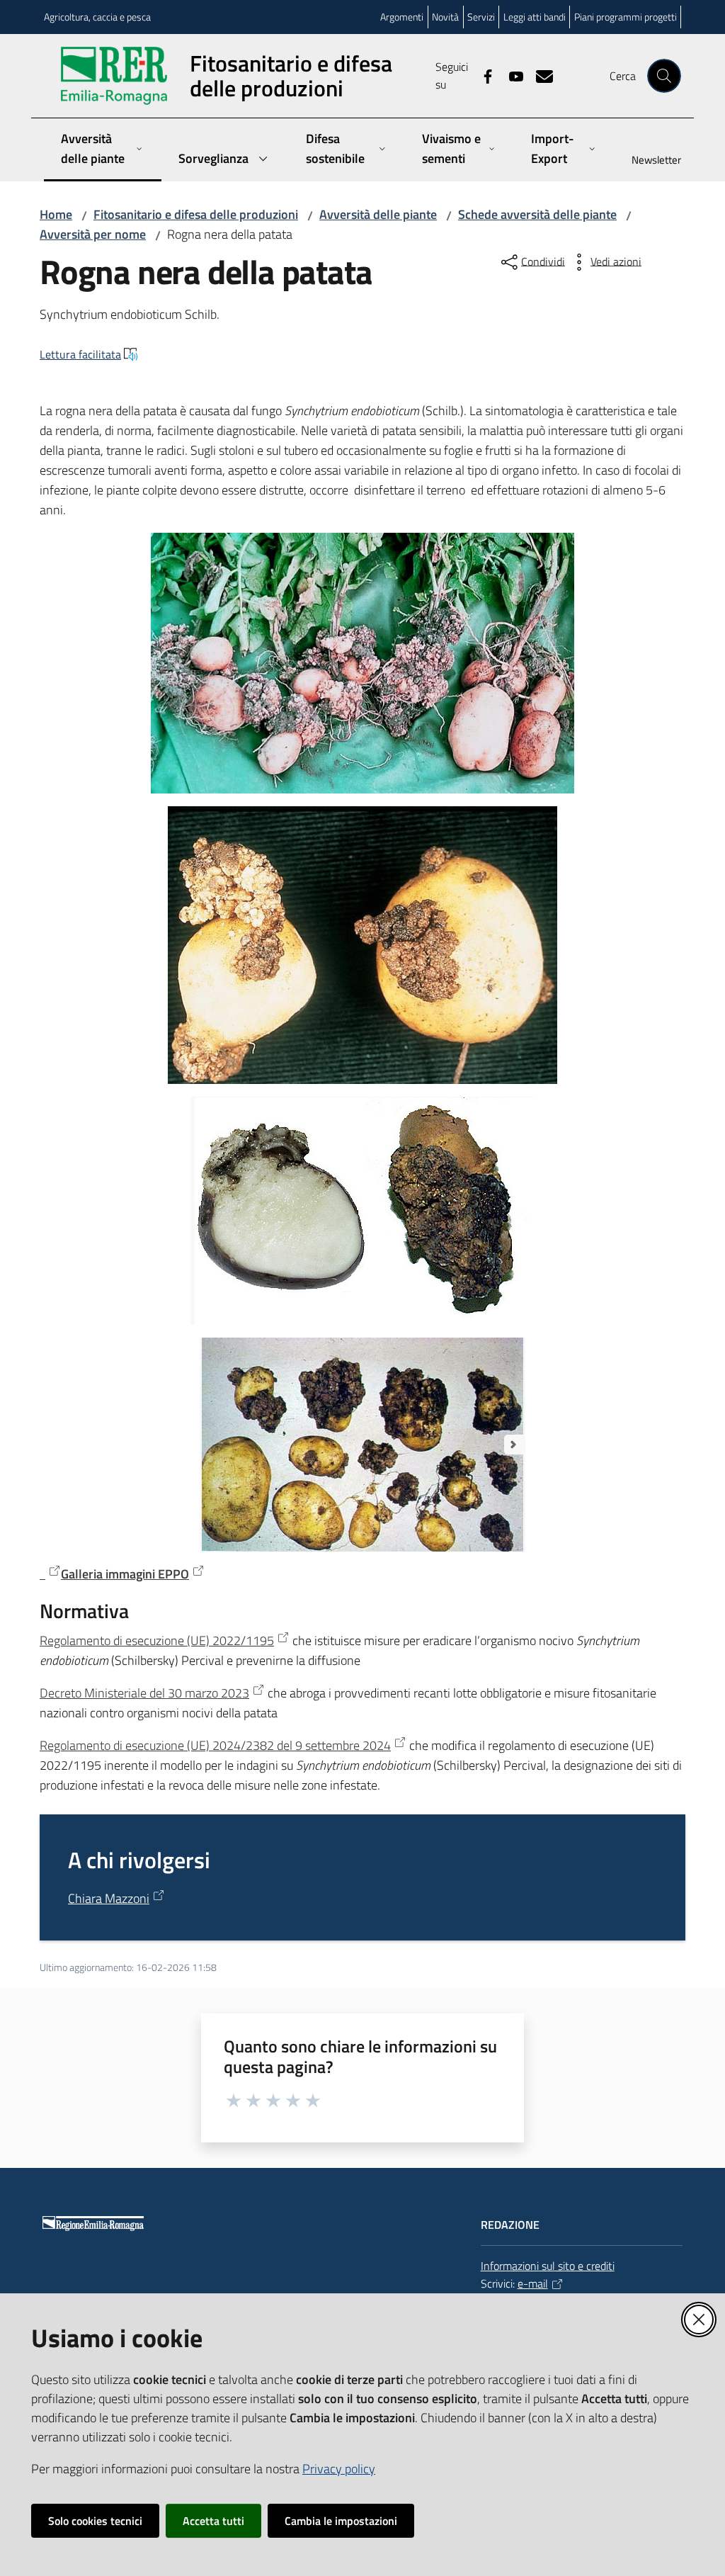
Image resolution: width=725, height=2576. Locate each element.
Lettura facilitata (80, 354)
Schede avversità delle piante (537, 214)
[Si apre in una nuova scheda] (50, 1574)
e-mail (533, 2283)
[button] (664, 76)
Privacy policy (339, 2469)
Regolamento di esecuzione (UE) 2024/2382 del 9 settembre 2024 (215, 1745)
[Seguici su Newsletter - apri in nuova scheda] (539, 75)
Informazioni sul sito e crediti (548, 2266)
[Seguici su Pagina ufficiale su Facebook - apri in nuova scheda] (482, 75)
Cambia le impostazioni (341, 2521)
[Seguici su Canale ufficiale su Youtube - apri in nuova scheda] (510, 75)
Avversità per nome (93, 234)
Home (56, 214)
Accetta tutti (213, 2521)
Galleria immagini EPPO (125, 1574)
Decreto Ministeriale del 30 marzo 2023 (144, 1693)
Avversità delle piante (378, 214)
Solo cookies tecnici (95, 2521)
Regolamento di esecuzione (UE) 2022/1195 (157, 1640)
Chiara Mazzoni (109, 1898)
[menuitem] (648, 161)
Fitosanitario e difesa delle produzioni (196, 214)
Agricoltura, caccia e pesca (97, 17)
